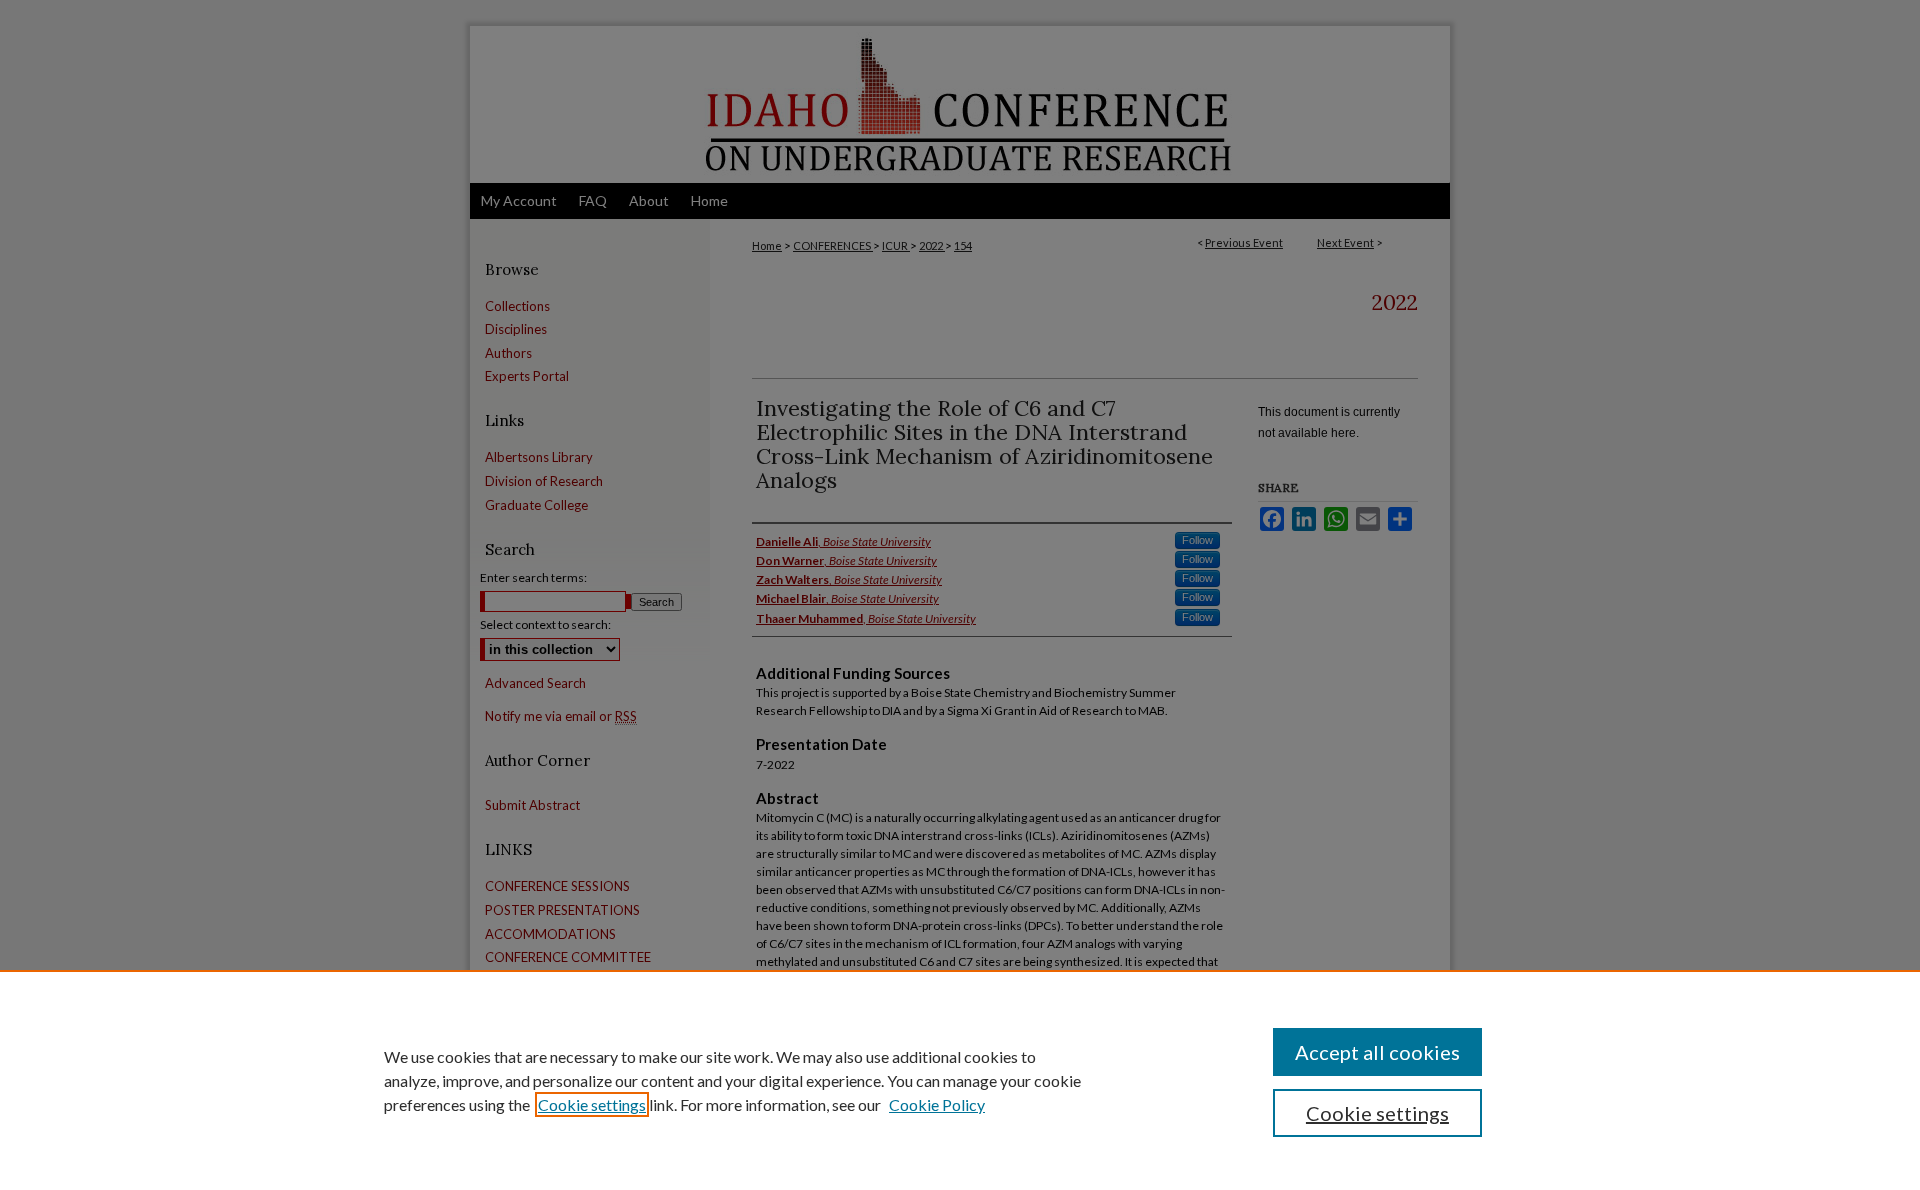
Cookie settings (592, 1104)
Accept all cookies (1377, 1052)
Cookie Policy (937, 1104)
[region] (960, 1080)
